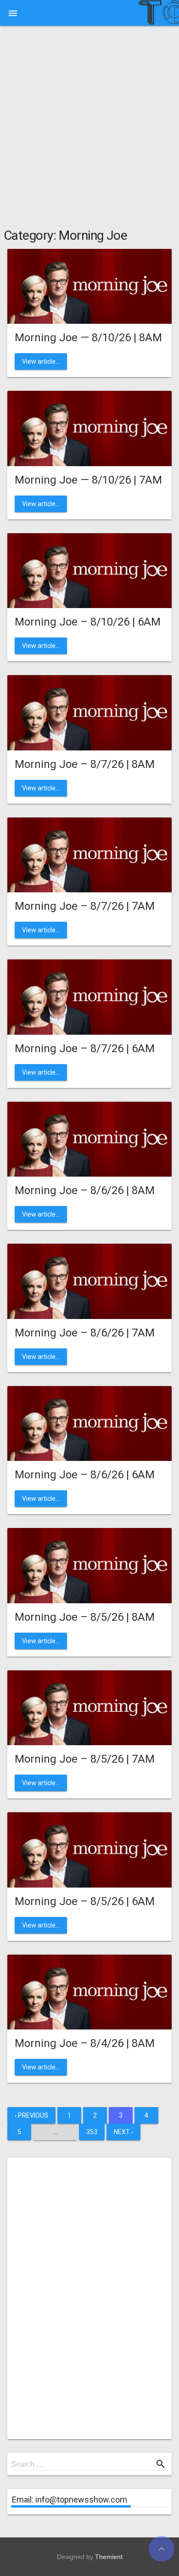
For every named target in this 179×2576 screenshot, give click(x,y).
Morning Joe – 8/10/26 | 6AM (88, 622)
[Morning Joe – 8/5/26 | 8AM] (89, 1565)
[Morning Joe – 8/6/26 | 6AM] (89, 1423)
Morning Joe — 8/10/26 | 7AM (88, 480)
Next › (123, 2132)
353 (92, 2132)
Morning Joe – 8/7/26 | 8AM (85, 764)
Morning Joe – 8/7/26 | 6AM (85, 1048)
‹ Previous (31, 2115)
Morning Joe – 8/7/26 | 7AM (85, 906)
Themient (109, 2557)
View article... (41, 361)
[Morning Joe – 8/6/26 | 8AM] (89, 1139)
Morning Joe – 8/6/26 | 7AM (85, 1333)
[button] (13, 13)
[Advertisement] (89, 129)
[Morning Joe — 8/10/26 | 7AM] (89, 428)
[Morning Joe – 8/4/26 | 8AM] (89, 1992)
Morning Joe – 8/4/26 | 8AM (85, 2043)
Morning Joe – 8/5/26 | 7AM (85, 1759)
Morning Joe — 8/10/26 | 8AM (88, 338)
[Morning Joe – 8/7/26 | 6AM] (89, 996)
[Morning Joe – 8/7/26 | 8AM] (89, 712)
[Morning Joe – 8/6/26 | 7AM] (89, 1281)
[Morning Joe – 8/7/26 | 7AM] (89, 854)
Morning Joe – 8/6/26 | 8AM (85, 1190)
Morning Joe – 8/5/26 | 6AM (85, 1901)
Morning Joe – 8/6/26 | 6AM (85, 1475)
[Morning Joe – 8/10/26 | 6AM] (89, 570)
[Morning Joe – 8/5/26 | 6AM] (89, 1849)
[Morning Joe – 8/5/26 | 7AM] (89, 1707)
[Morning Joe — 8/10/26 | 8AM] (89, 286)
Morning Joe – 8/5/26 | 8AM (85, 1617)
